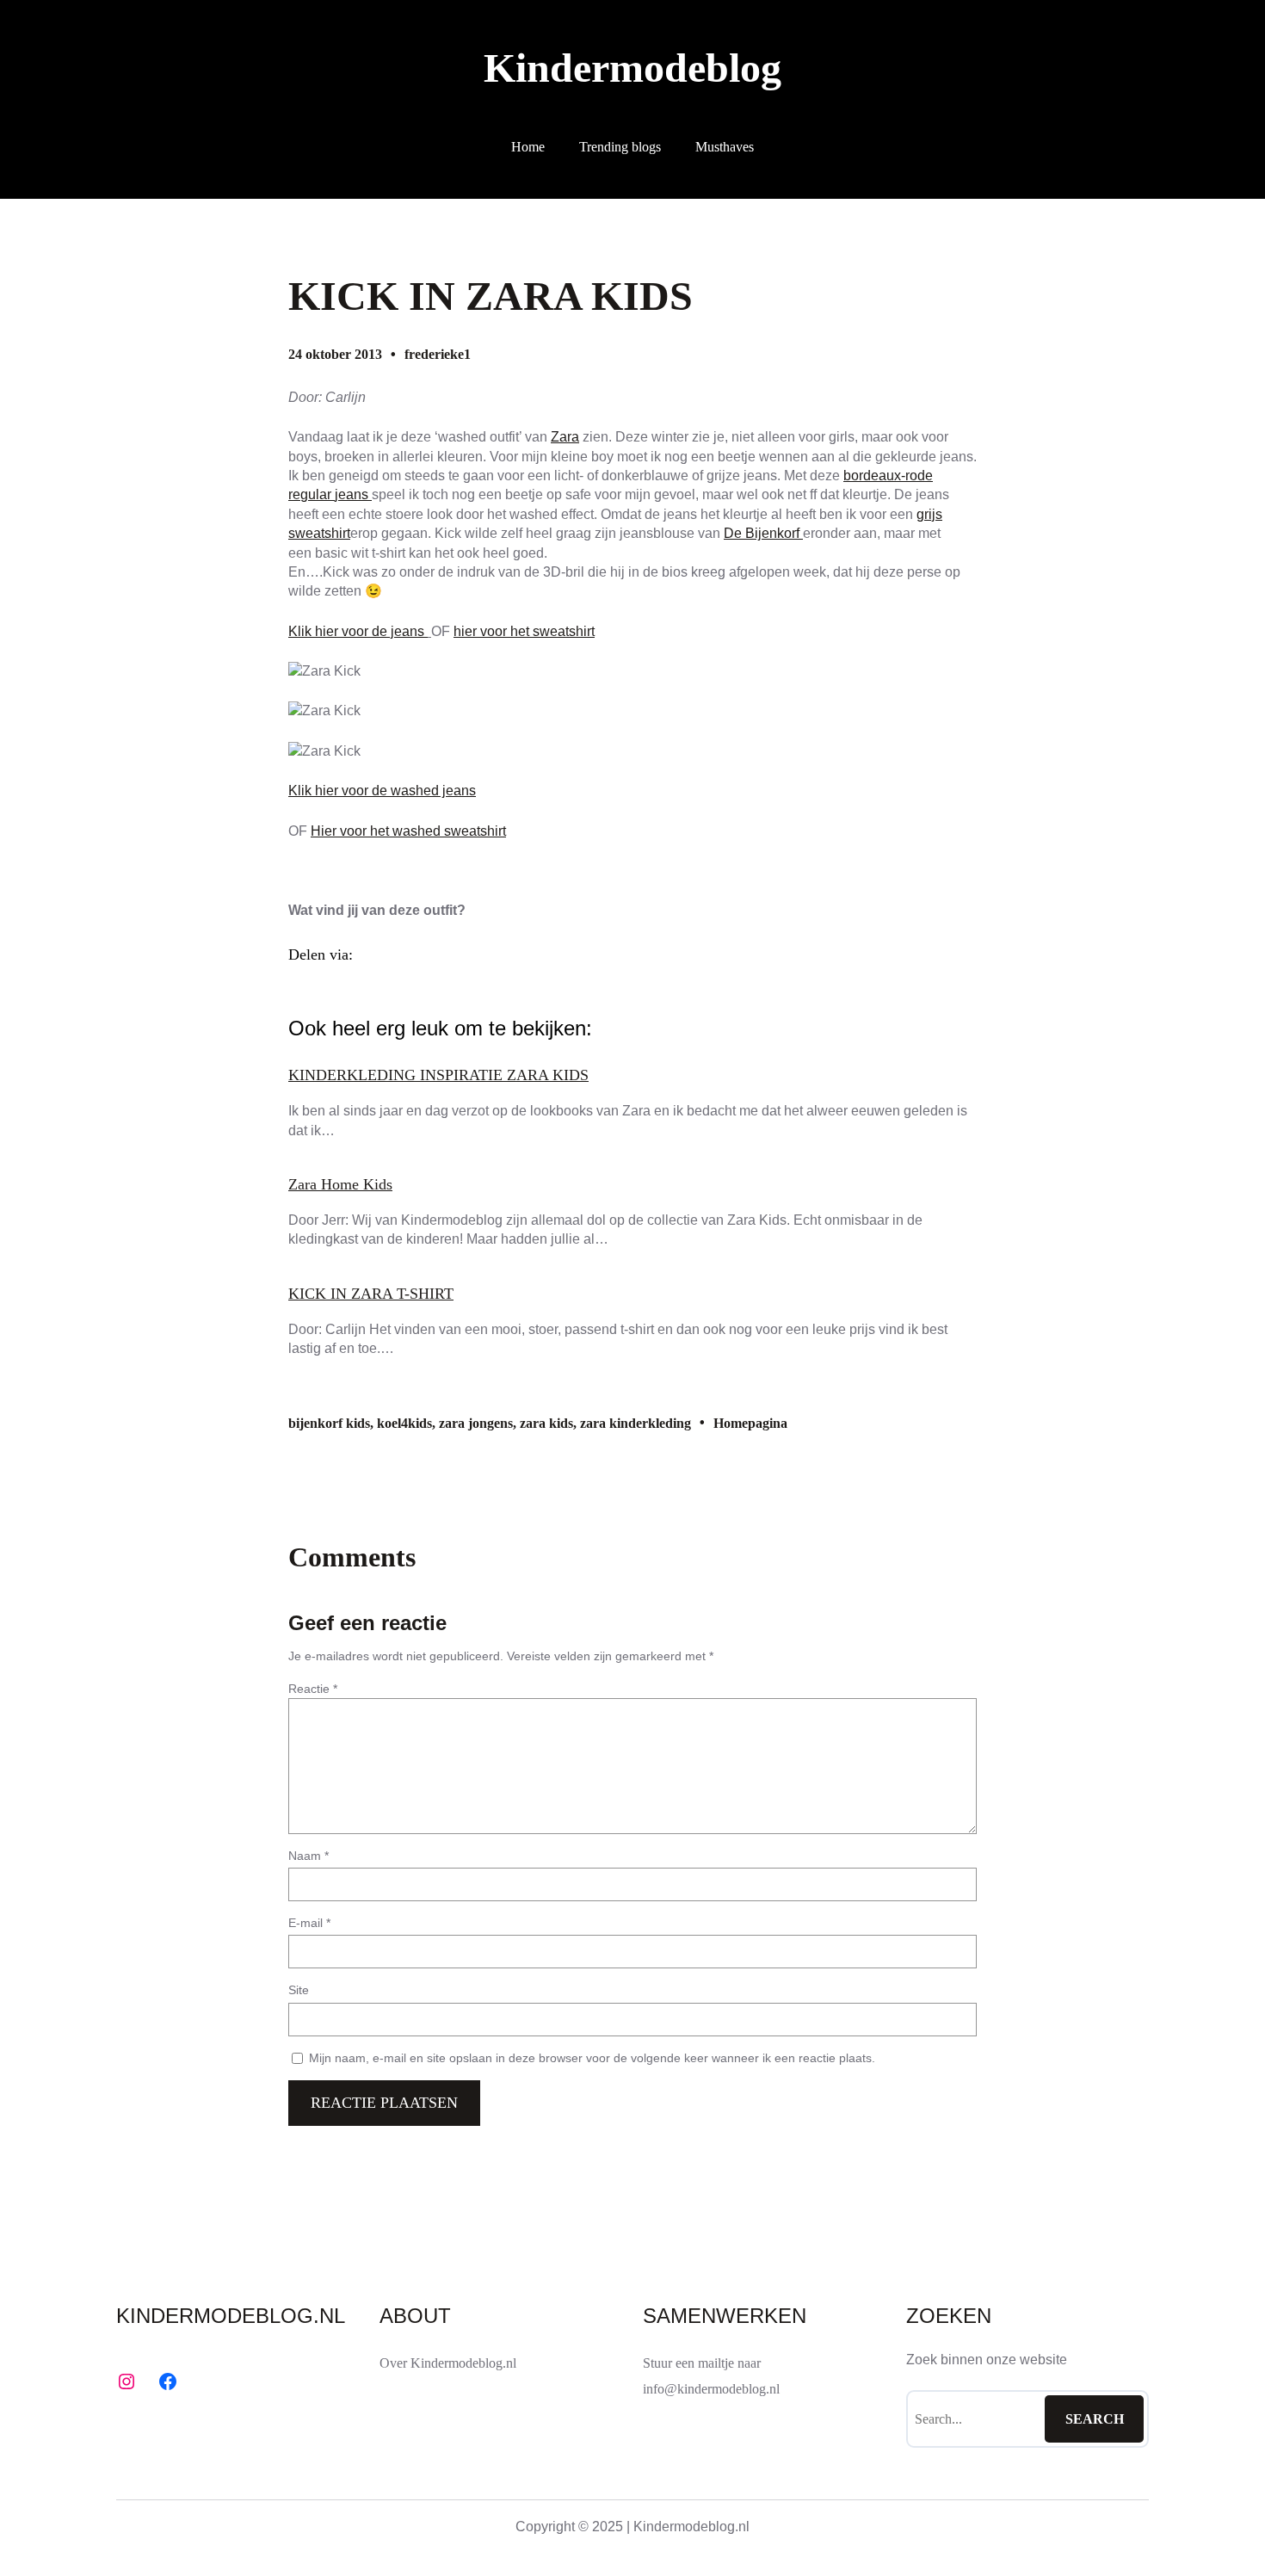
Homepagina (750, 1423)
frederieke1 (438, 354)
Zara (565, 437)
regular (312, 494)
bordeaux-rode (888, 476)
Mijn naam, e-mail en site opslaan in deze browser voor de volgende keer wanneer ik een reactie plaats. (592, 2058)
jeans (353, 494)
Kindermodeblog (632, 68)
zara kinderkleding (636, 1423)
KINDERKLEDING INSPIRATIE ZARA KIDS (438, 1075)
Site (299, 1990)
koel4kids (404, 1423)
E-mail (309, 1923)
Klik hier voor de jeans (358, 631)
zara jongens (476, 1423)
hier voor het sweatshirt (524, 631)
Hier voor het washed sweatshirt (408, 831)
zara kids (546, 1423)
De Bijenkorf (763, 533)
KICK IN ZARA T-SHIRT (371, 1294)
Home (528, 147)
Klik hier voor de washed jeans (382, 791)
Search (1095, 2419)
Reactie (313, 1689)
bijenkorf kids (329, 1423)
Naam (309, 1856)
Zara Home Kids (340, 1184)
